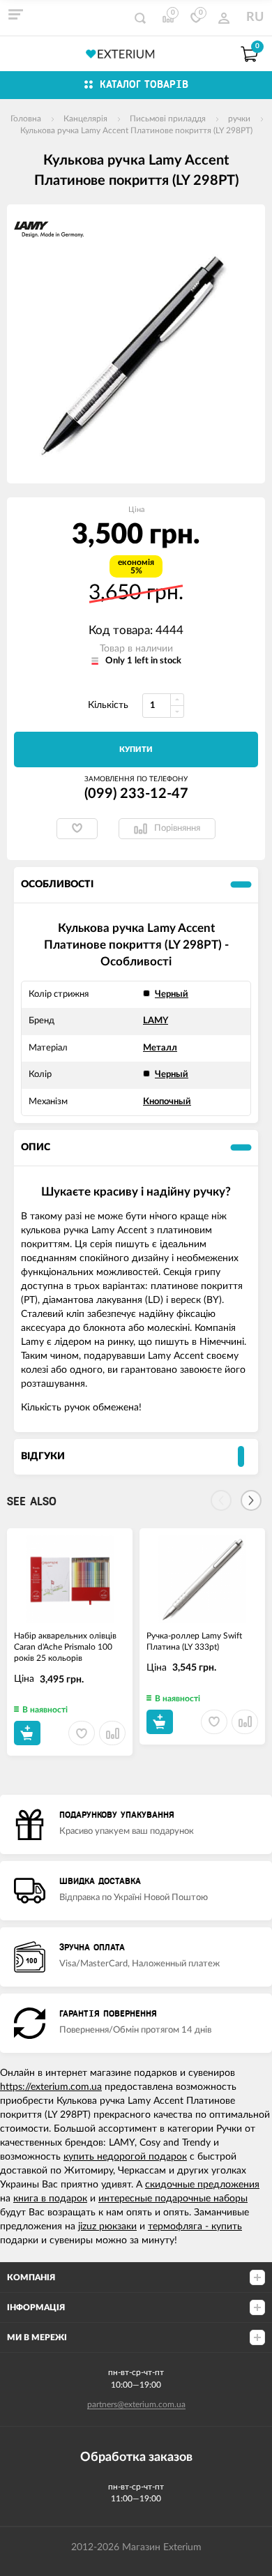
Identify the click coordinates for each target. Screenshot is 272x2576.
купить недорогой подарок (125, 2157)
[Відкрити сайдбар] (15, 14)
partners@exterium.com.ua (136, 2404)
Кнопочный (167, 1102)
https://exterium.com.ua (51, 2087)
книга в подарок (50, 2199)
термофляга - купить (195, 2227)
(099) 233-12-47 (136, 794)
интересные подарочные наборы (173, 2199)
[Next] (251, 1500)
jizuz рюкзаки (107, 2227)
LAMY (156, 1021)
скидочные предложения (202, 2185)
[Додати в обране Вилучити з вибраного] (77, 829)
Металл (160, 1048)
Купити (136, 750)
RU (255, 17)
